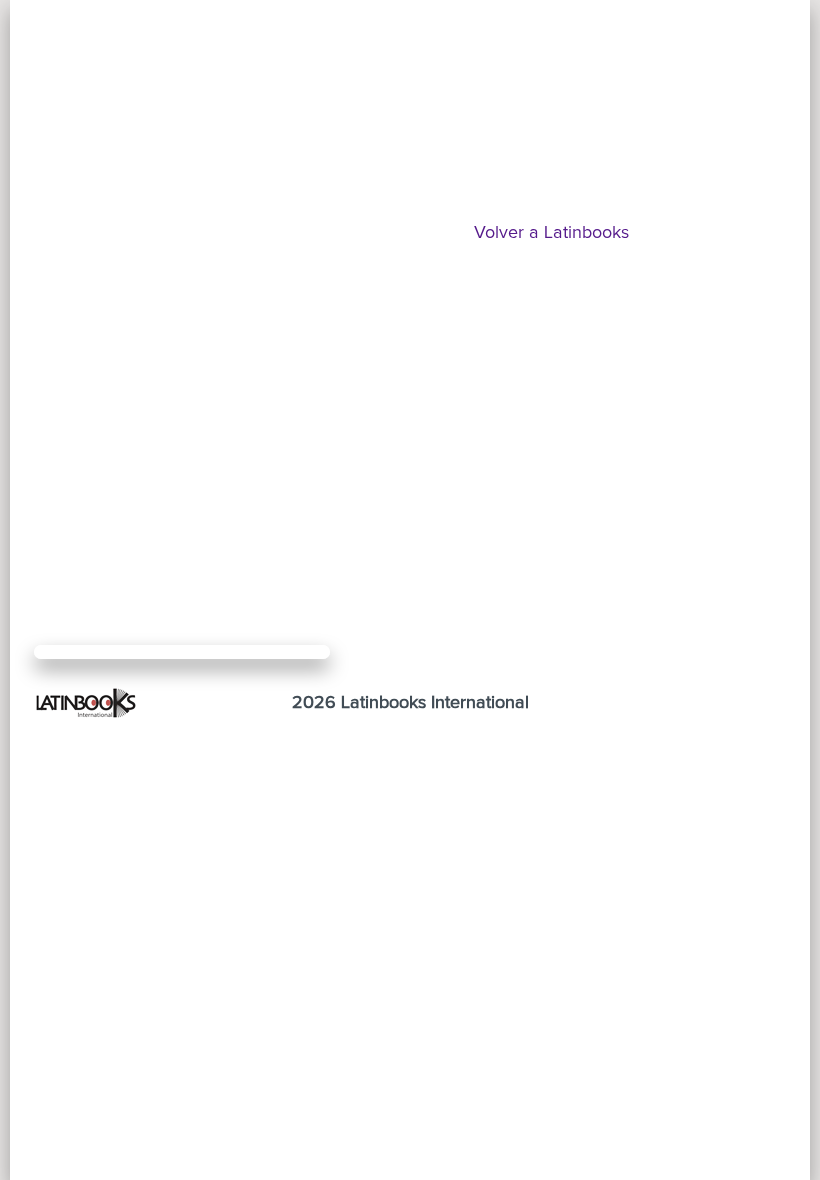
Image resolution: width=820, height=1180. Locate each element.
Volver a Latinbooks (551, 233)
